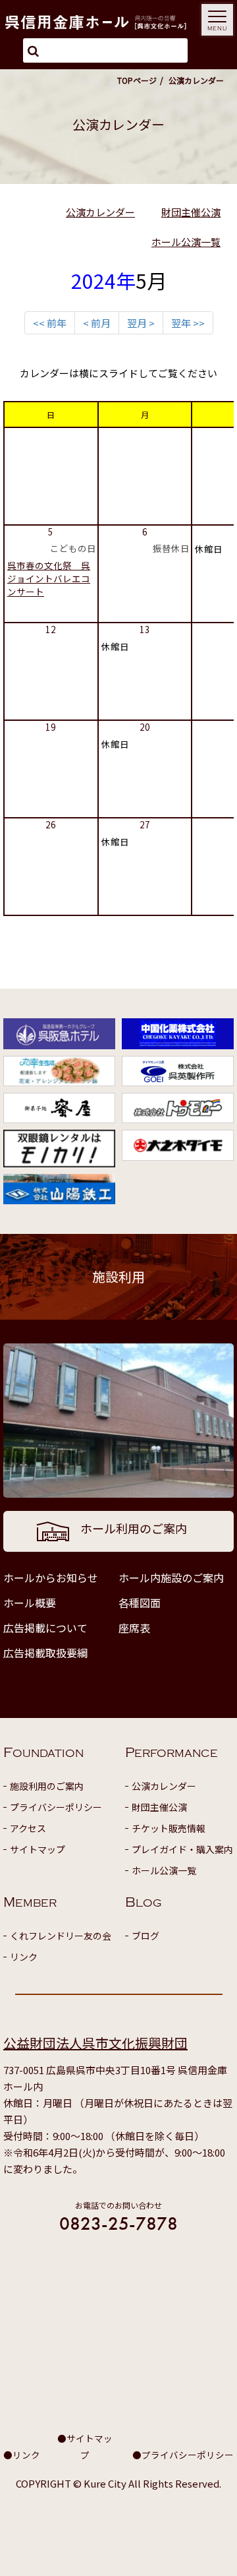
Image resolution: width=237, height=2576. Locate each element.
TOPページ (137, 80)
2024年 (103, 280)
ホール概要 (30, 1603)
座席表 (134, 1628)
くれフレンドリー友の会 (61, 1936)
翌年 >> (188, 323)
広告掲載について (45, 1628)
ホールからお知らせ (51, 1578)
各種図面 (140, 1603)
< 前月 (97, 323)
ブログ (145, 1936)
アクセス (28, 1828)
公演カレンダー (100, 212)
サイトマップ (38, 1849)
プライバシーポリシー (56, 1807)
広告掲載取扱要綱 (45, 1653)
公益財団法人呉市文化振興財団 (95, 2043)
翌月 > (141, 323)
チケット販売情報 (169, 1828)
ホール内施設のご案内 (171, 1578)
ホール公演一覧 (186, 242)
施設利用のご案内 (47, 1786)
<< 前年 (50, 323)
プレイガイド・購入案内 (182, 1849)
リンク (24, 1957)
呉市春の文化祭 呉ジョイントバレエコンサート (49, 578)
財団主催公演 (191, 212)
